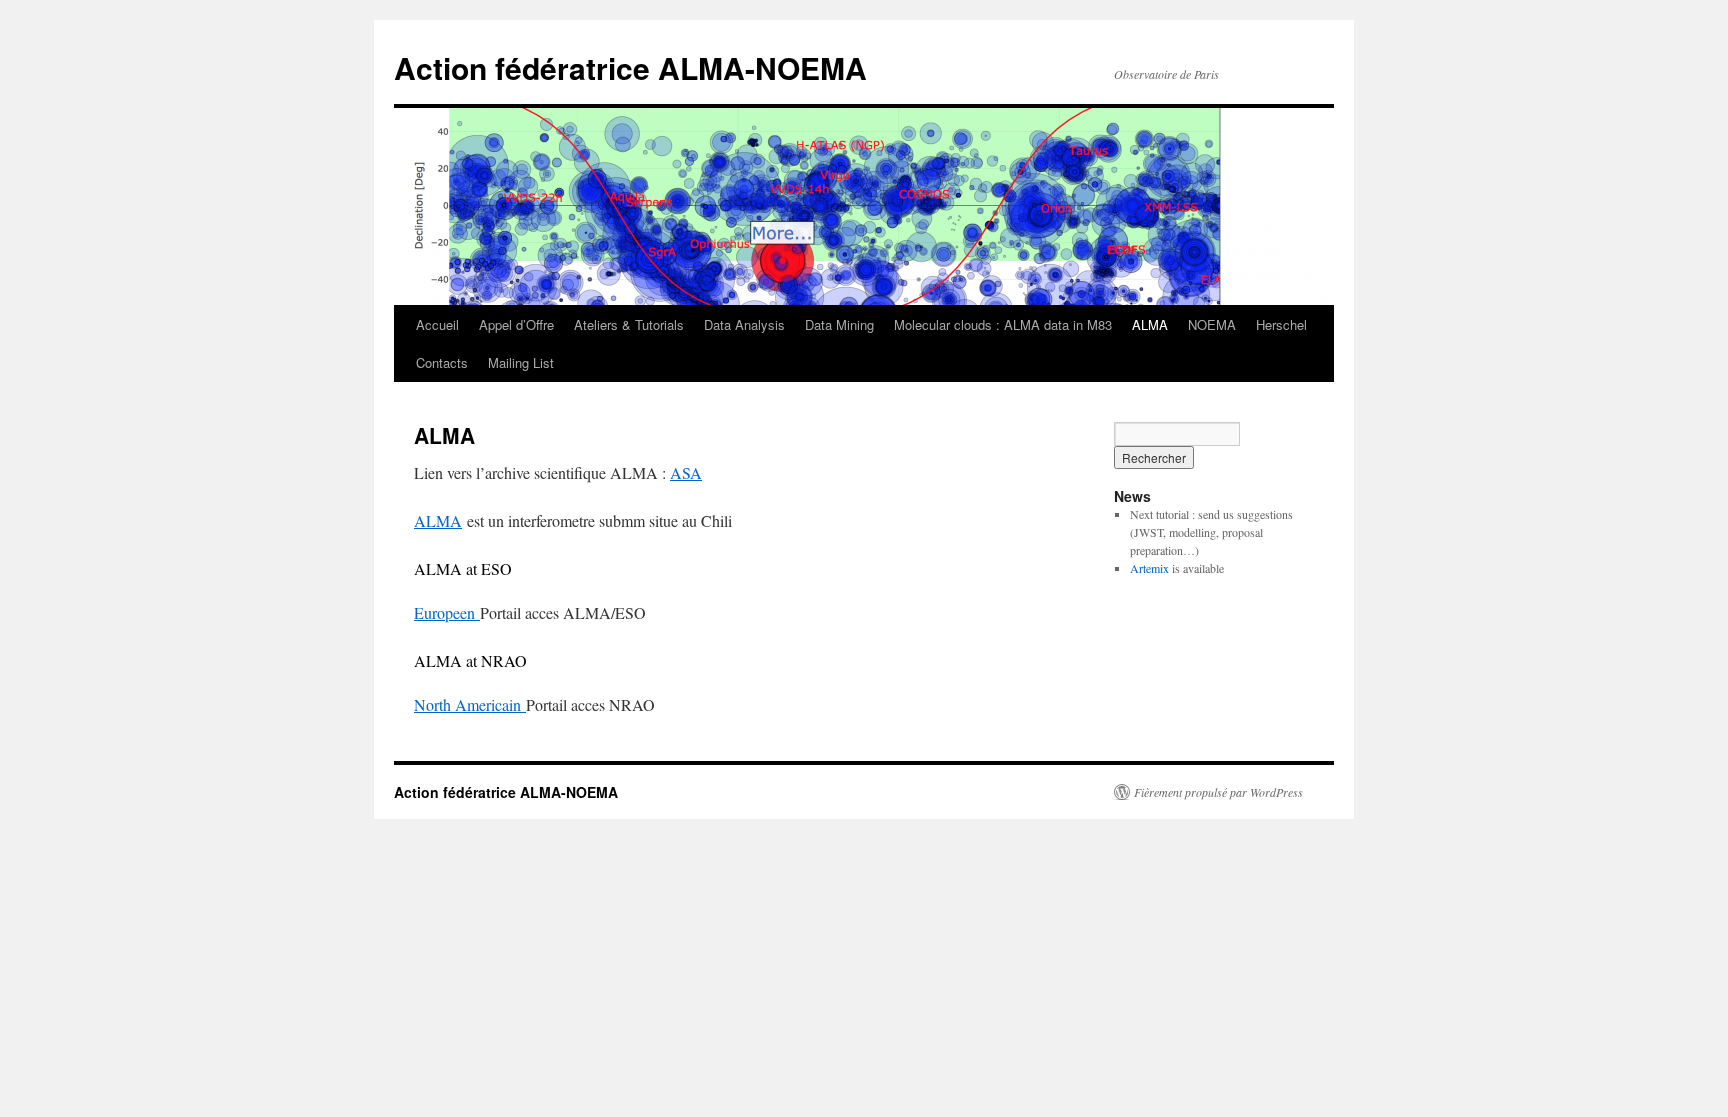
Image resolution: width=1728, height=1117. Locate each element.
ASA (686, 472)
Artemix (1149, 568)
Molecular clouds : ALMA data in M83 (1003, 324)
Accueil (437, 324)
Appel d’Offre (516, 324)
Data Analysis (744, 324)
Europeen (447, 612)
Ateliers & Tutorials (629, 324)
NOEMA (1212, 324)
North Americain (470, 704)
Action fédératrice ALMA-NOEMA (630, 67)
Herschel (1281, 324)
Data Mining (839, 324)
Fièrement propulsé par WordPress (1218, 792)
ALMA (1150, 324)
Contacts (442, 362)
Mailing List (521, 362)
